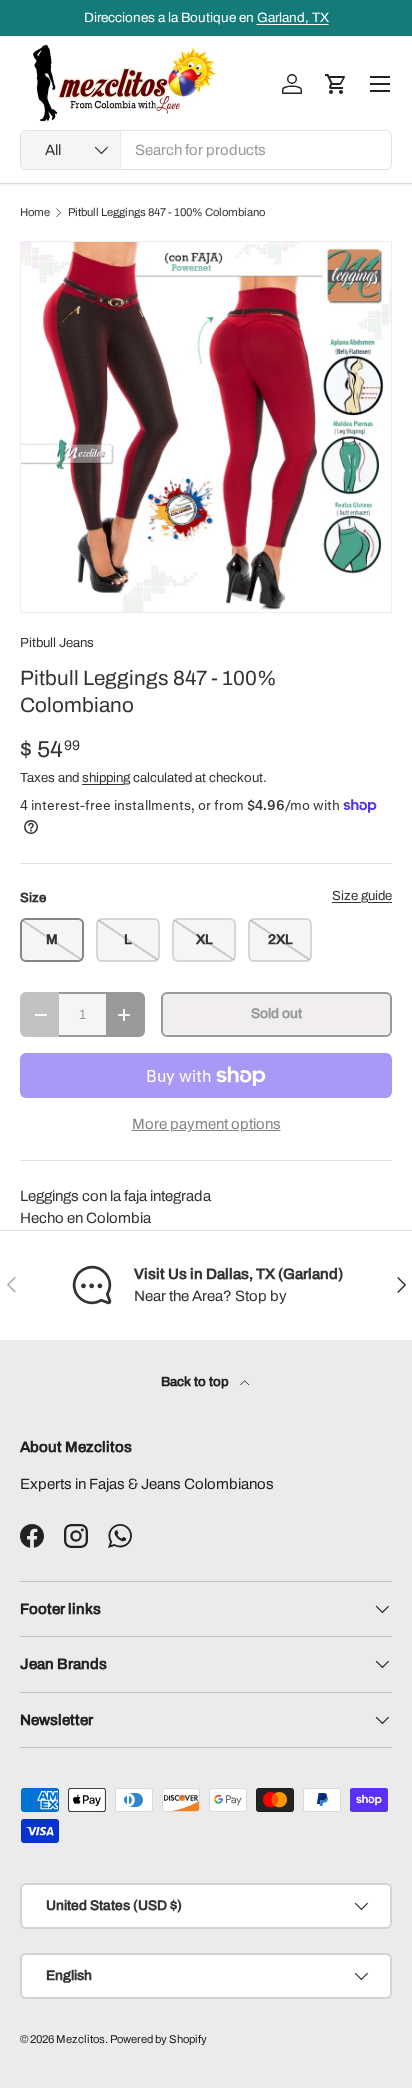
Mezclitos (80, 2039)
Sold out (276, 1013)
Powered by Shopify (158, 2039)
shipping (106, 777)
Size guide (362, 895)
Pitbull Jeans (57, 642)
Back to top (196, 1381)
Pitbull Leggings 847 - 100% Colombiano (166, 212)
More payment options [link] (206, 1124)
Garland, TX (293, 17)
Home (35, 212)
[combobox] (206, 150)
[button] (336, 84)
